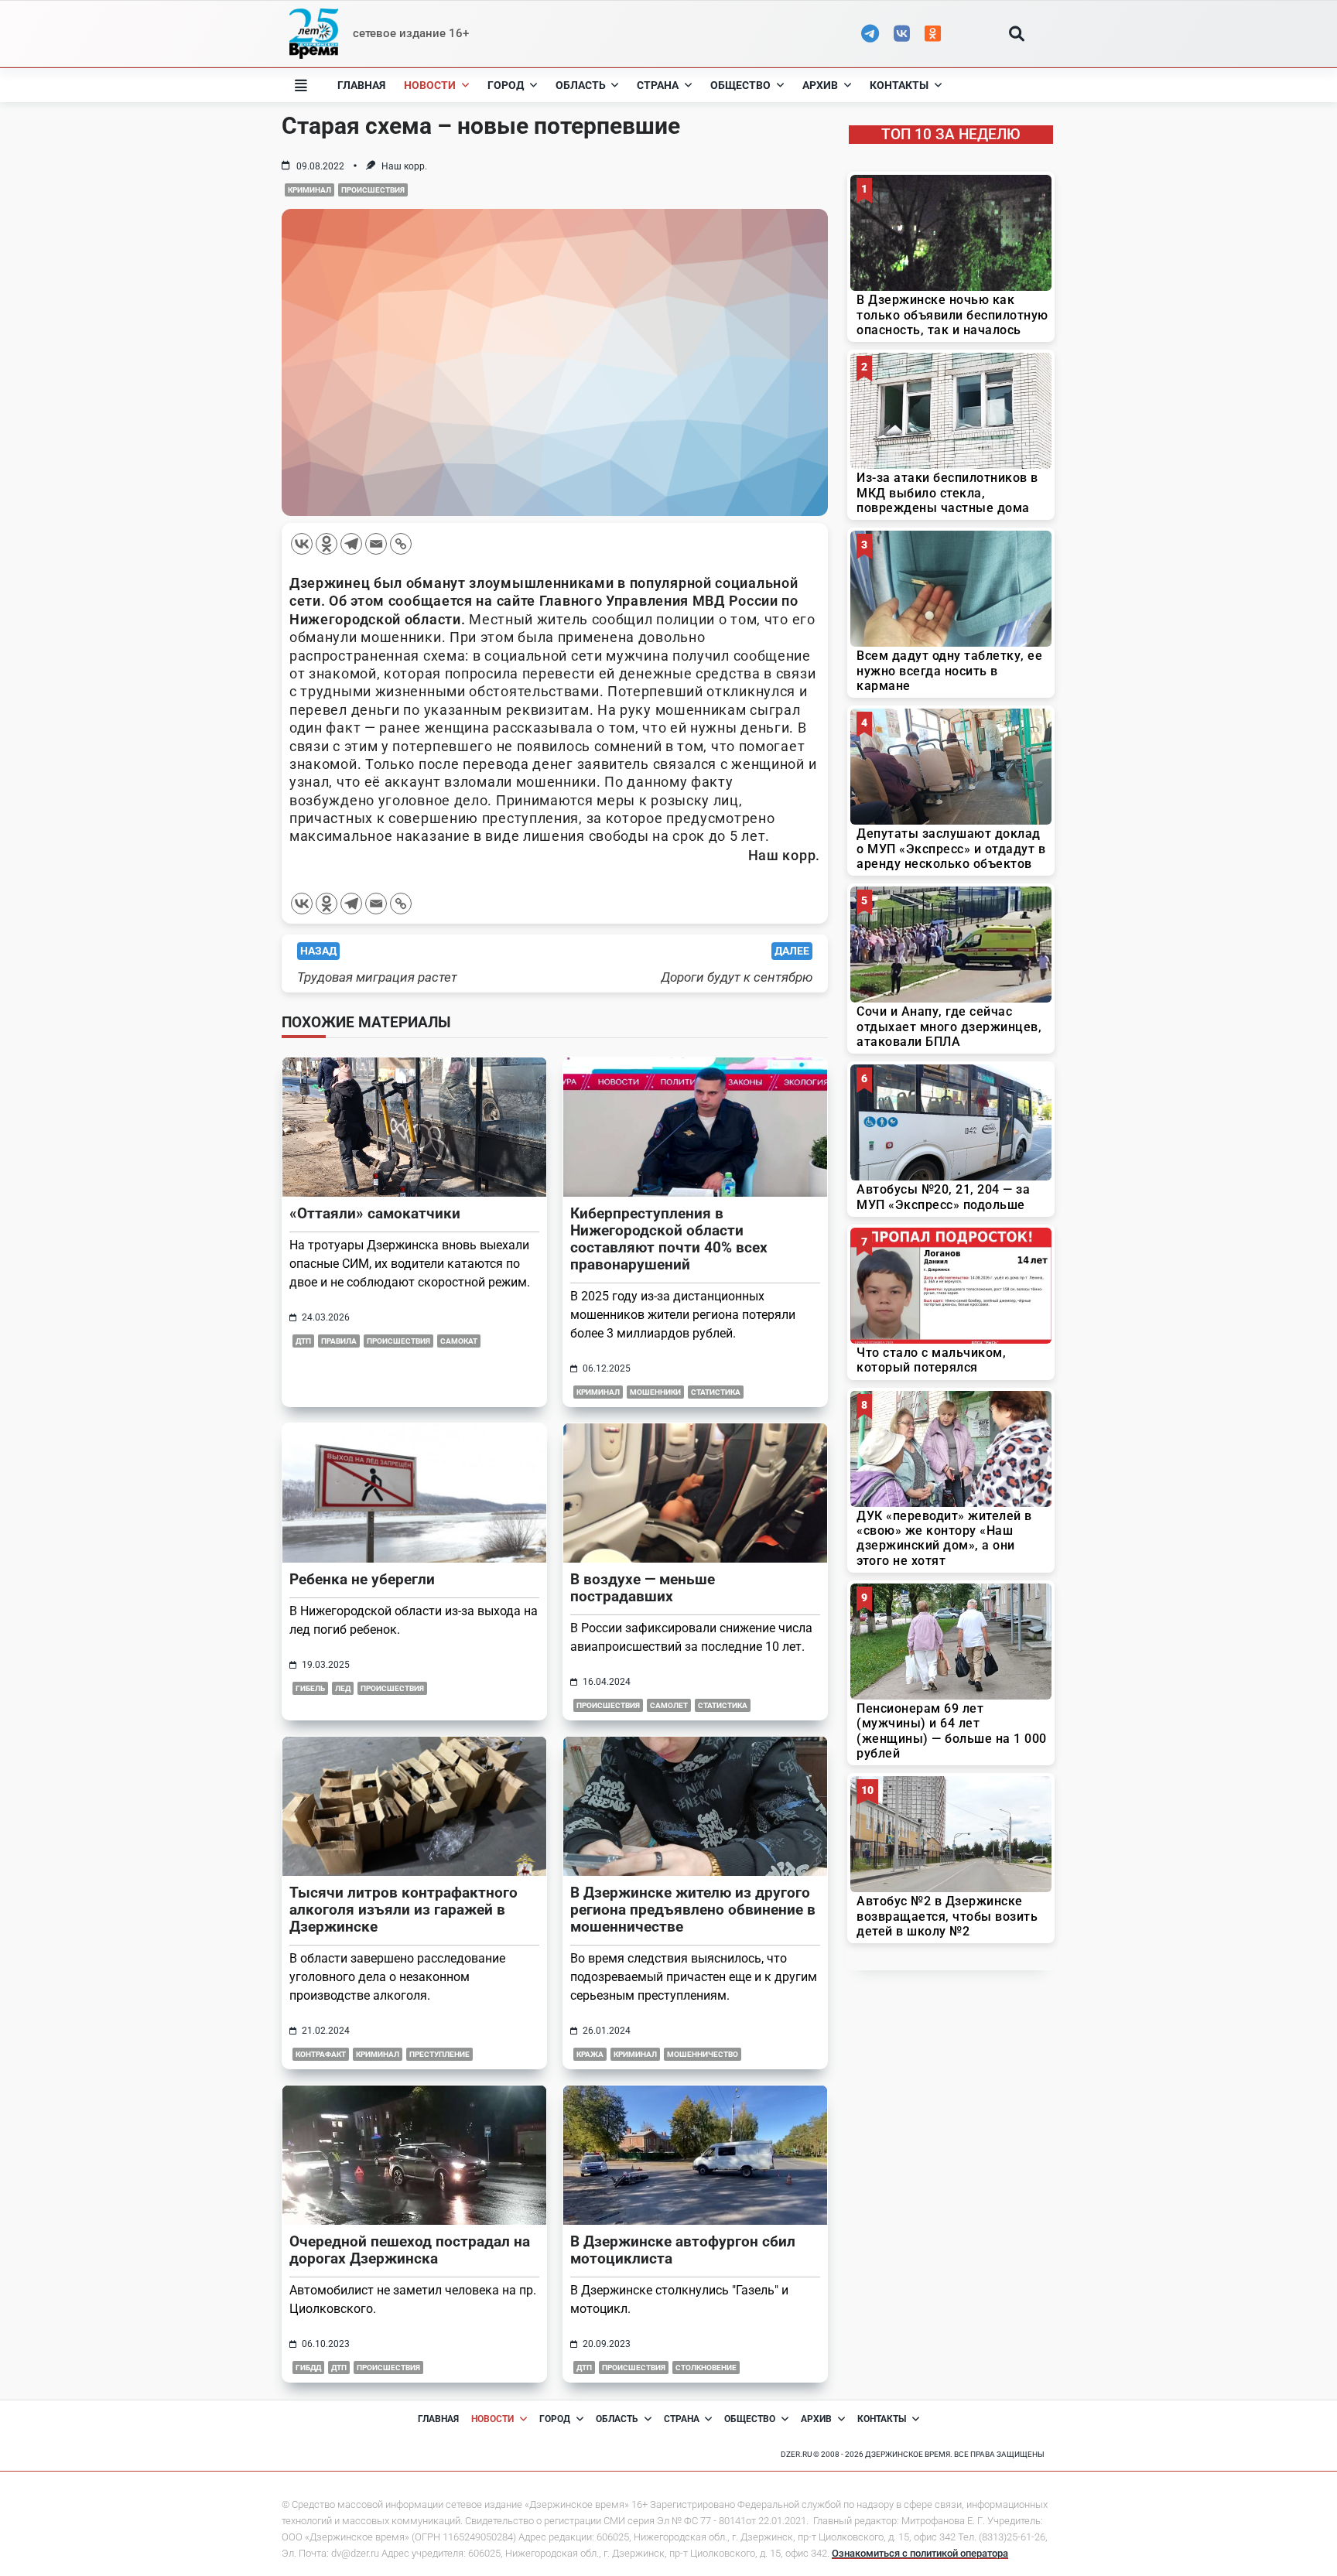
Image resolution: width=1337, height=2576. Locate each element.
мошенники (655, 1392)
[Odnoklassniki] (327, 544)
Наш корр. (404, 166)
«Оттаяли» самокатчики (375, 1213)
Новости (430, 85)
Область (581, 85)
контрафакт (321, 2054)
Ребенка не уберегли (362, 1579)
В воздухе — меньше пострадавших (643, 1588)
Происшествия (373, 190)
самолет (669, 1705)
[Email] (376, 544)
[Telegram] (351, 544)
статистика (723, 1705)
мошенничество (703, 2054)
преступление (439, 2054)
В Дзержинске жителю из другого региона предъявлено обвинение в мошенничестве (693, 1910)
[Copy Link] (401, 544)
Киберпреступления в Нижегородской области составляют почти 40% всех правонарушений (669, 1239)
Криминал (309, 190)
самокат (459, 1341)
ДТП (339, 2368)
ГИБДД (308, 2368)
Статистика (716, 1392)
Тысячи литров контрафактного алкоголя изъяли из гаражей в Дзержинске (403, 1910)
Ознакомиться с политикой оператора (920, 2553)
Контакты (899, 85)
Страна (658, 85)
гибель (310, 1688)
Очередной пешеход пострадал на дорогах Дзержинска (410, 2250)
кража (590, 2054)
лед (343, 1688)
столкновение (706, 2368)
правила (339, 1341)
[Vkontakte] (302, 544)
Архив (820, 85)
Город (506, 85)
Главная (361, 85)
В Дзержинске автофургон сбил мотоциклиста (683, 2250)
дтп (303, 1341)
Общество (740, 85)
